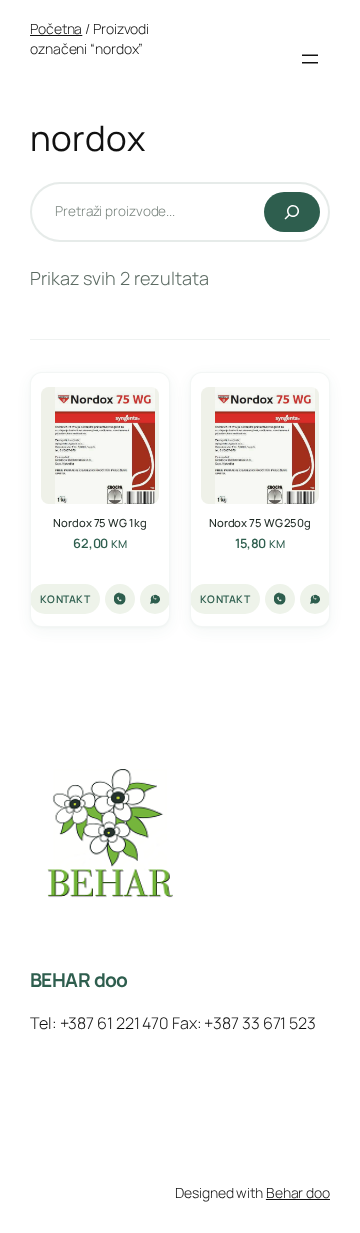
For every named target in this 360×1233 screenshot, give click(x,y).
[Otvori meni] (310, 59)
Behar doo (298, 1192)
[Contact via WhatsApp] (155, 599)
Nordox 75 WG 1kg (99, 522)
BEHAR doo (79, 980)
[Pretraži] (292, 212)
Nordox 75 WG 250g (260, 522)
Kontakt (65, 599)
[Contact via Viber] (120, 599)
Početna (56, 28)
